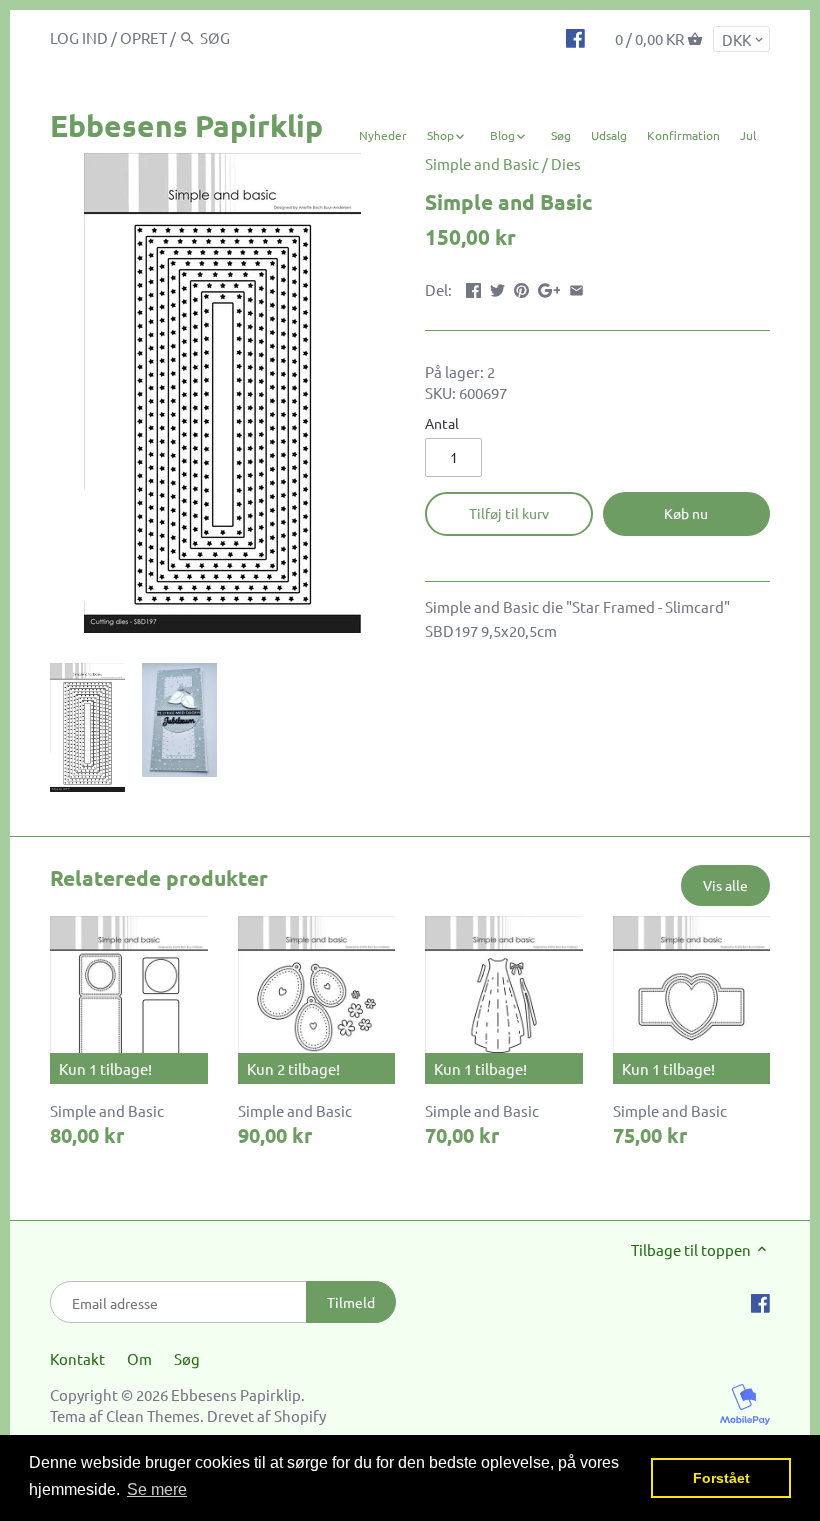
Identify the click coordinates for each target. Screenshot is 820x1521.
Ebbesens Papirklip (186, 125)
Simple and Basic (482, 163)
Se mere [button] (157, 1489)
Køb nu (686, 513)
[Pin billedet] (521, 287)
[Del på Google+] (549, 287)
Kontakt (77, 1358)
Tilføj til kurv (509, 513)
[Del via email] (576, 287)
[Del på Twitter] (497, 287)
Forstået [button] (721, 1478)
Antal (442, 423)
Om (139, 1358)
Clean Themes (153, 1415)
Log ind (79, 37)
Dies (566, 163)
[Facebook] (575, 37)
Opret (143, 37)
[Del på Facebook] (473, 287)
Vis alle (725, 885)
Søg (187, 1358)
